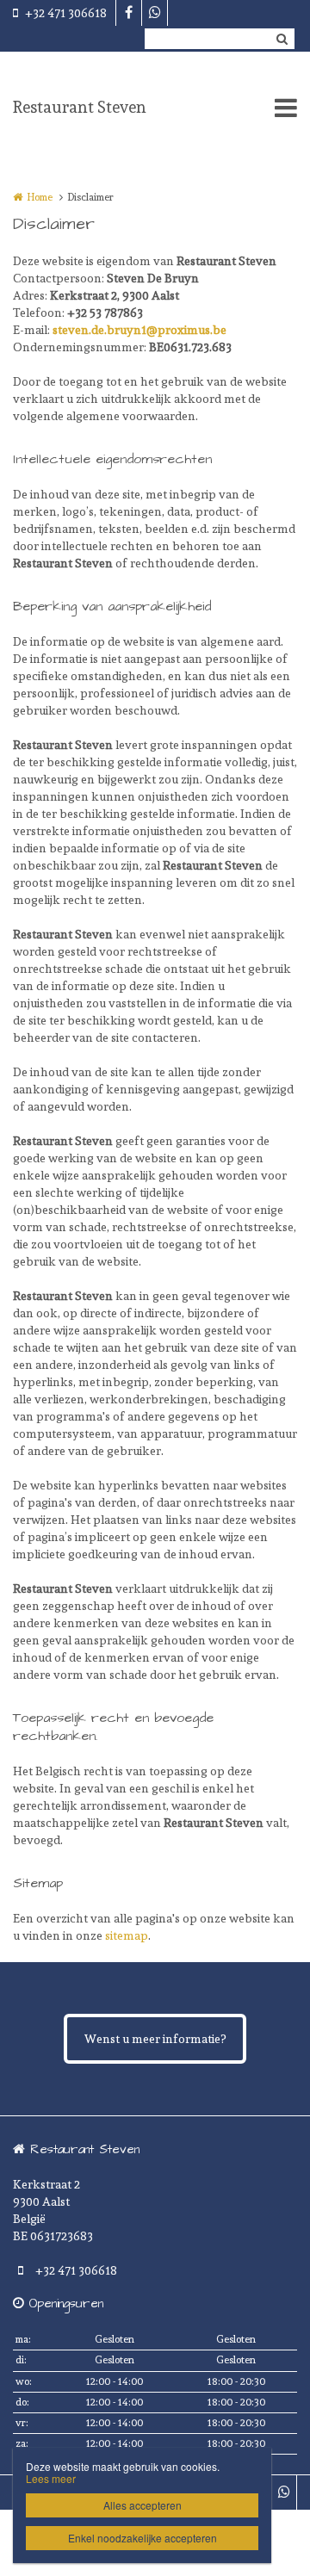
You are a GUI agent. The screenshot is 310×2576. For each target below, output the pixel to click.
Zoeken (282, 39)
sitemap (127, 1935)
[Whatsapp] (154, 13)
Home (40, 197)
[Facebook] (128, 13)
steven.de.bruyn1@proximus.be (139, 330)
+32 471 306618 (66, 13)
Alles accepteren (143, 2505)
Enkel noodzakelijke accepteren (143, 2538)
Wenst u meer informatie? (155, 2039)
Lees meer (51, 2478)
